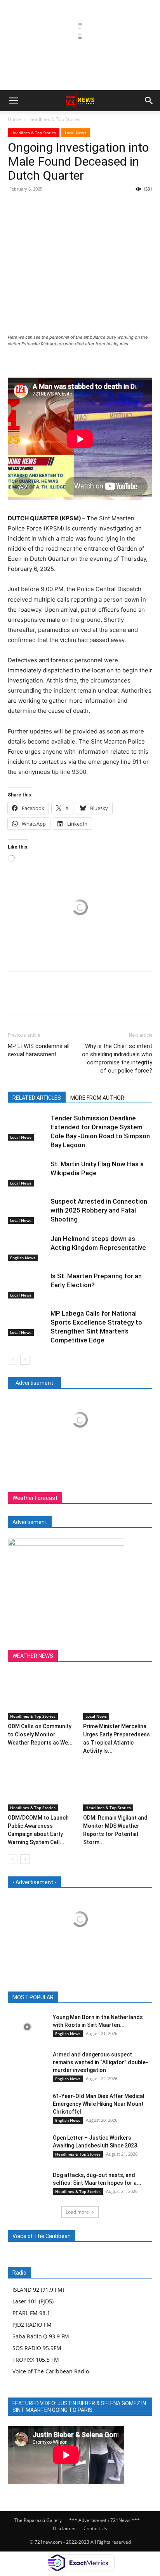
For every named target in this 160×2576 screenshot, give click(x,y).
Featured (60, 1998)
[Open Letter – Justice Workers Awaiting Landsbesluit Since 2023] (27, 2147)
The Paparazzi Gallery (38, 2520)
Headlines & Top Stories (54, 119)
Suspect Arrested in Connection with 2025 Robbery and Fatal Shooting (99, 1210)
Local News (76, 133)
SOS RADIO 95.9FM (37, 2348)
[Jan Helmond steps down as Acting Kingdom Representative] (27, 1248)
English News (23, 1258)
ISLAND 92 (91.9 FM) (38, 2290)
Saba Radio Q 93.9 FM (41, 2336)
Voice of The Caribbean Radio (51, 2371)
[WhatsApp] (69, 206)
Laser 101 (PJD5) (33, 2301)
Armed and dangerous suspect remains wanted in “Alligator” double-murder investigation (100, 2062)
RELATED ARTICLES (37, 1098)
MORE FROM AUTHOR (97, 1098)
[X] (33, 206)
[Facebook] (16, 206)
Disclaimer (64, 2528)
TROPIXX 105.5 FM (36, 2360)
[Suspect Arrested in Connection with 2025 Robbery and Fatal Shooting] (27, 1210)
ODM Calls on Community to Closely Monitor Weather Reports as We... (40, 1734)
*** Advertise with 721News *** (104, 2520)
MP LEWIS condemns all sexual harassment (39, 1050)
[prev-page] (13, 1360)
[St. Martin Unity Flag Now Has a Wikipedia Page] (27, 1173)
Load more (77, 2212)
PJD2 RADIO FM (32, 2325)
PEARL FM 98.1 (31, 2313)
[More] (87, 206)
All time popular (99, 1998)
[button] (13, 101)
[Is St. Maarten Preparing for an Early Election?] (27, 1285)
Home (14, 119)
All (36, 1998)
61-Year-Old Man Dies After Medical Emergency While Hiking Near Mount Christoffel (99, 2104)
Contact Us (95, 2528)
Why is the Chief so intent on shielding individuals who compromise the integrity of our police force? (117, 1058)
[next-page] (25, 1360)
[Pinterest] (51, 206)
